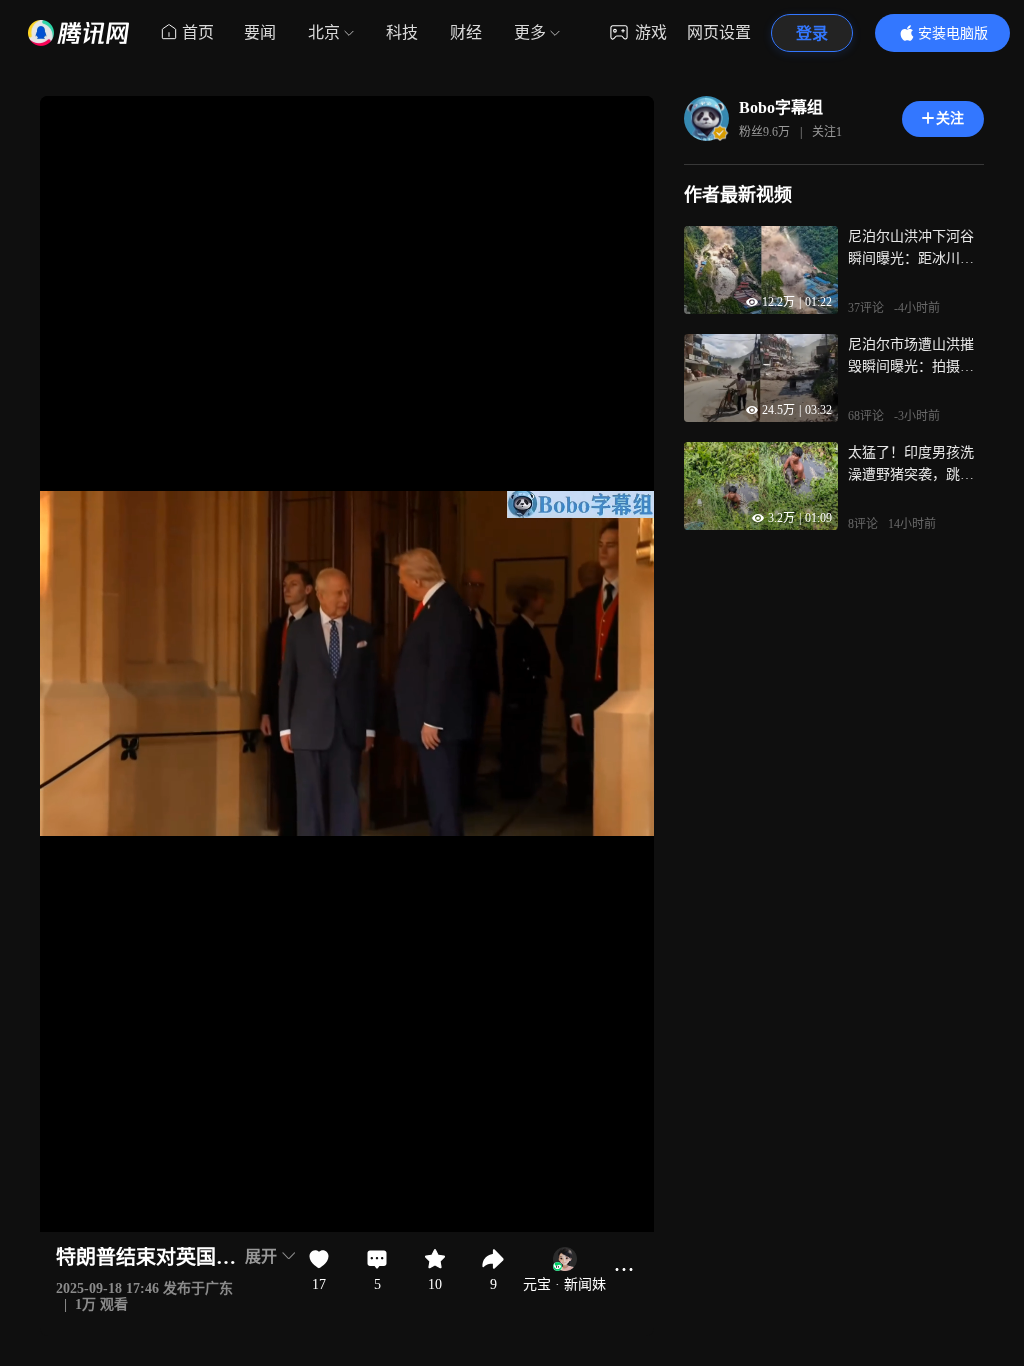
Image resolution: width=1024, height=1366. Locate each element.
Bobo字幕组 (781, 107)
